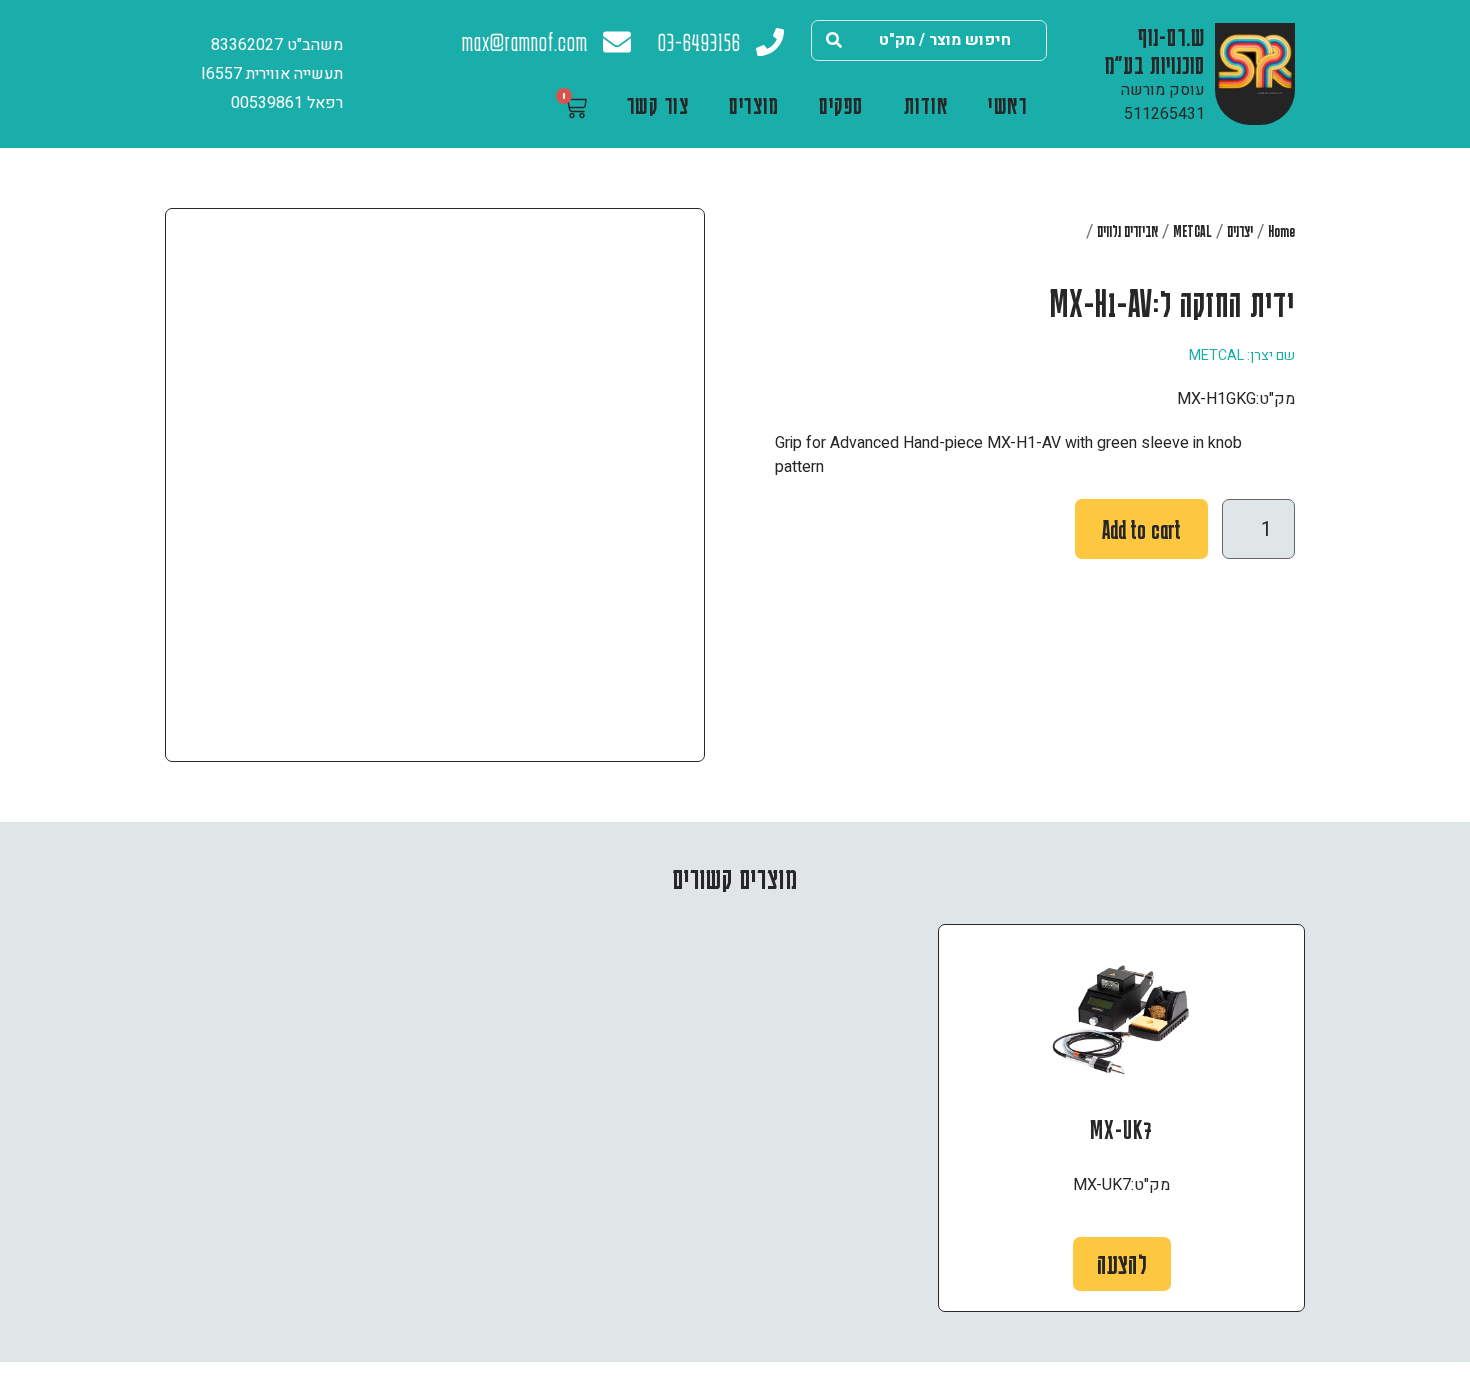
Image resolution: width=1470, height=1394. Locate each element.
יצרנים (1240, 231)
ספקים (841, 104)
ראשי (1007, 104)
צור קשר (658, 104)
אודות (926, 104)
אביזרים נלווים (1127, 231)
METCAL (1192, 231)
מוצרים (754, 104)
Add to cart (1141, 529)
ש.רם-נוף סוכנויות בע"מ (1155, 50)
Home (1281, 231)
